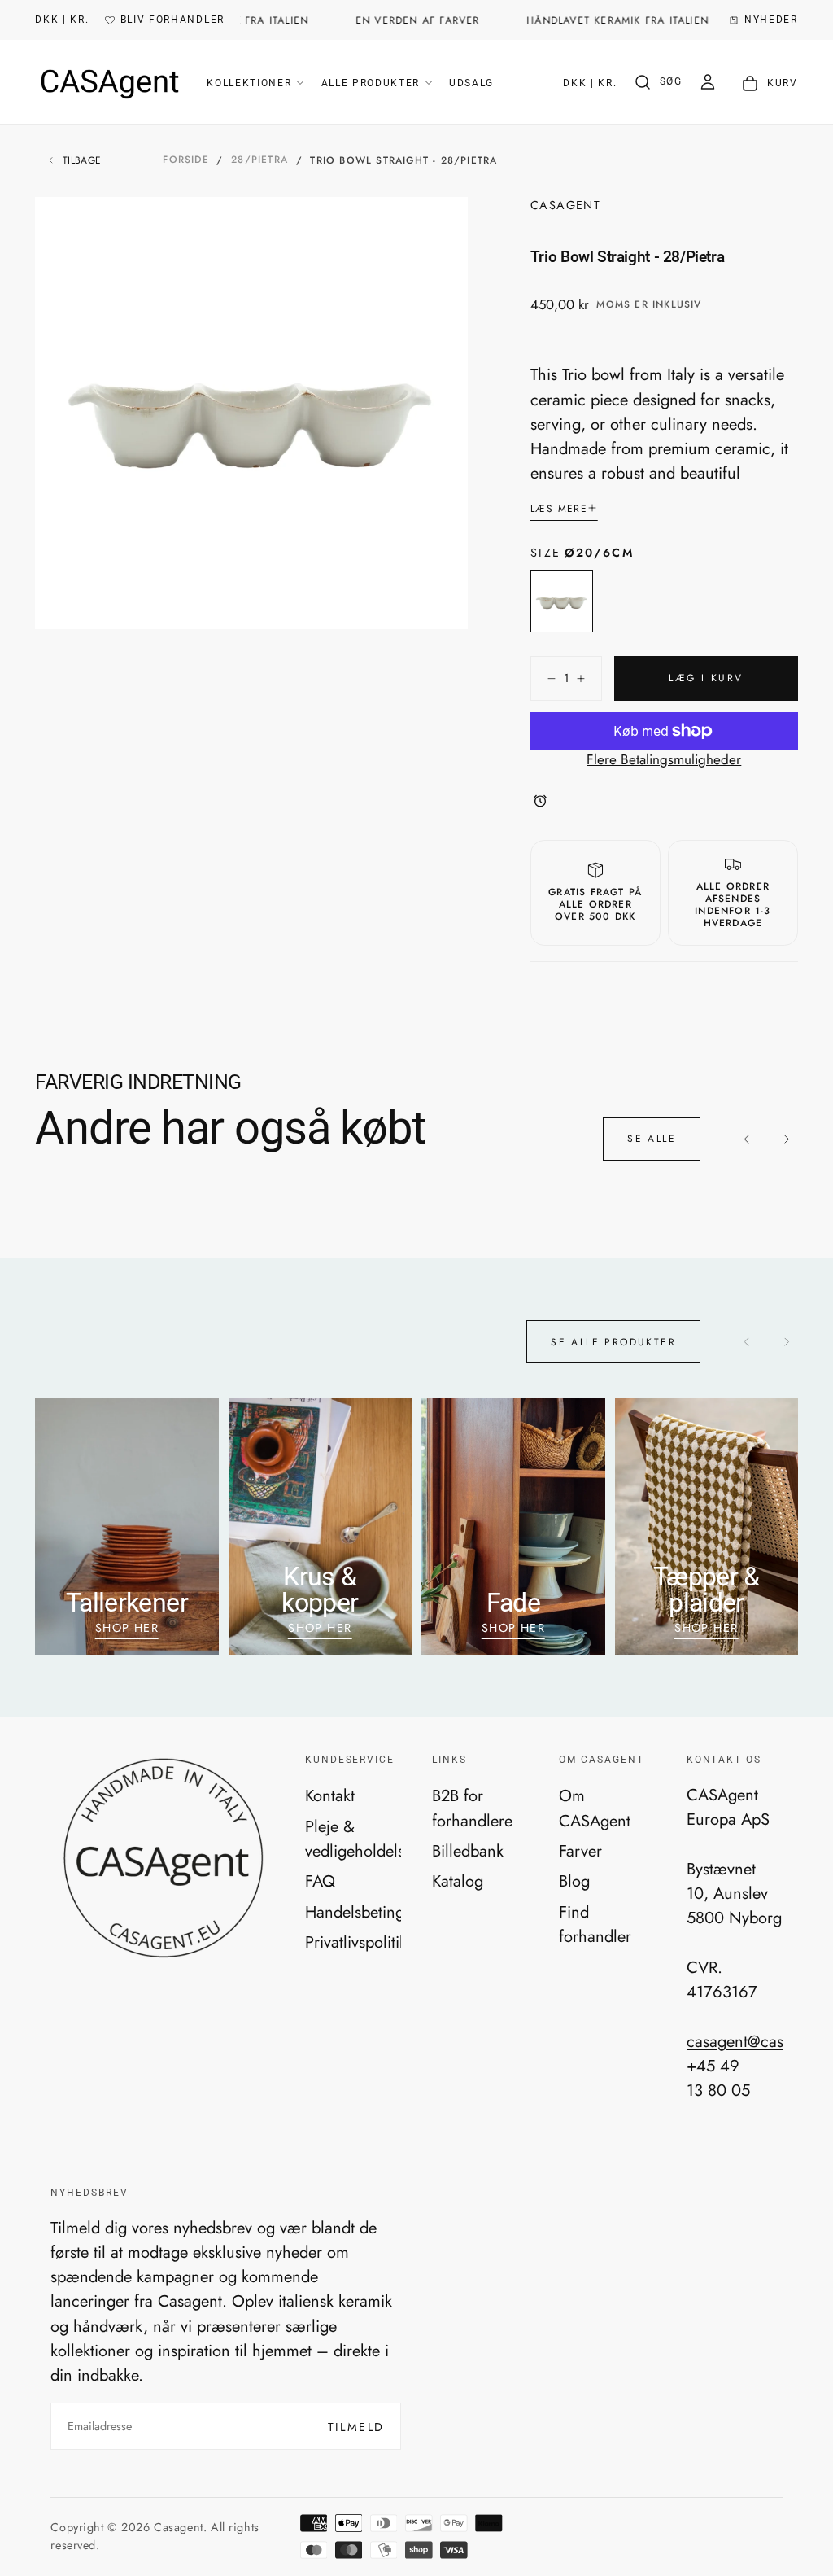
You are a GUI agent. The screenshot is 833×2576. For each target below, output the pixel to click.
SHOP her (514, 1628)
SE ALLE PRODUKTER (613, 1342)
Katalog (458, 1881)
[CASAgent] (162, 1859)
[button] (62, 20)
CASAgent (566, 206)
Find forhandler (595, 1924)
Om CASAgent (595, 1808)
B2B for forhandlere (472, 1808)
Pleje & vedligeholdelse (353, 1839)
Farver (580, 1851)
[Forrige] (747, 1139)
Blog (574, 1881)
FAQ (320, 1881)
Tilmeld (356, 2427)
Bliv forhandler (172, 20)
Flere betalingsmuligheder (664, 759)
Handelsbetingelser (353, 1912)
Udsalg (471, 83)
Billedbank (468, 1851)
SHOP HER (127, 1628)
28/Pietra (259, 160)
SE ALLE (652, 1139)
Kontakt (330, 1795)
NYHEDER (771, 20)
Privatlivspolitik (353, 1942)
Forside (185, 160)
